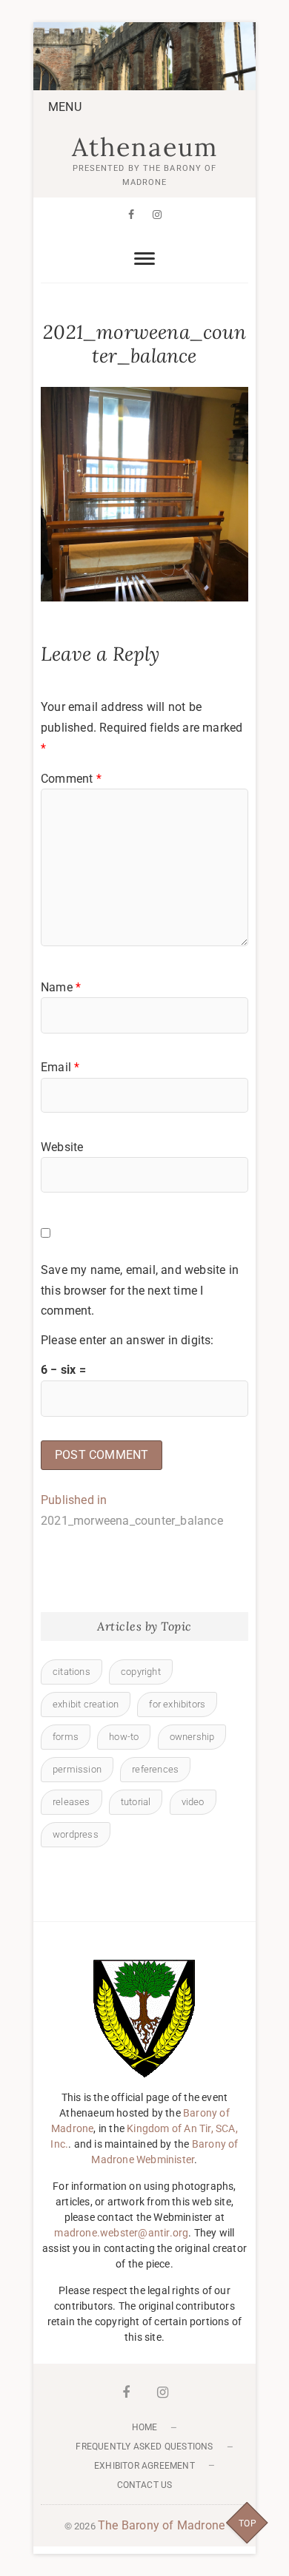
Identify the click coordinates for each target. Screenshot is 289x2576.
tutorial (136, 1802)
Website (62, 1147)
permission (77, 1769)
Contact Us (145, 2485)
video (193, 1802)
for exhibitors (177, 1704)
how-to (124, 1737)
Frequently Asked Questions (144, 2447)
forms (66, 1737)
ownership (192, 1737)
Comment (71, 779)
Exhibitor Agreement (144, 2466)
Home (145, 2427)
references (155, 1769)
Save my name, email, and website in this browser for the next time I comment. (140, 1290)
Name (61, 987)
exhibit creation (86, 1704)
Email (60, 1067)
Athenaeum (145, 147)
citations (72, 1672)
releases (72, 1802)
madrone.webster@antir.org (121, 2233)
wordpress (76, 1834)
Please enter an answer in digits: (127, 1340)
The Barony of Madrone (161, 2525)
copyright (141, 1672)
